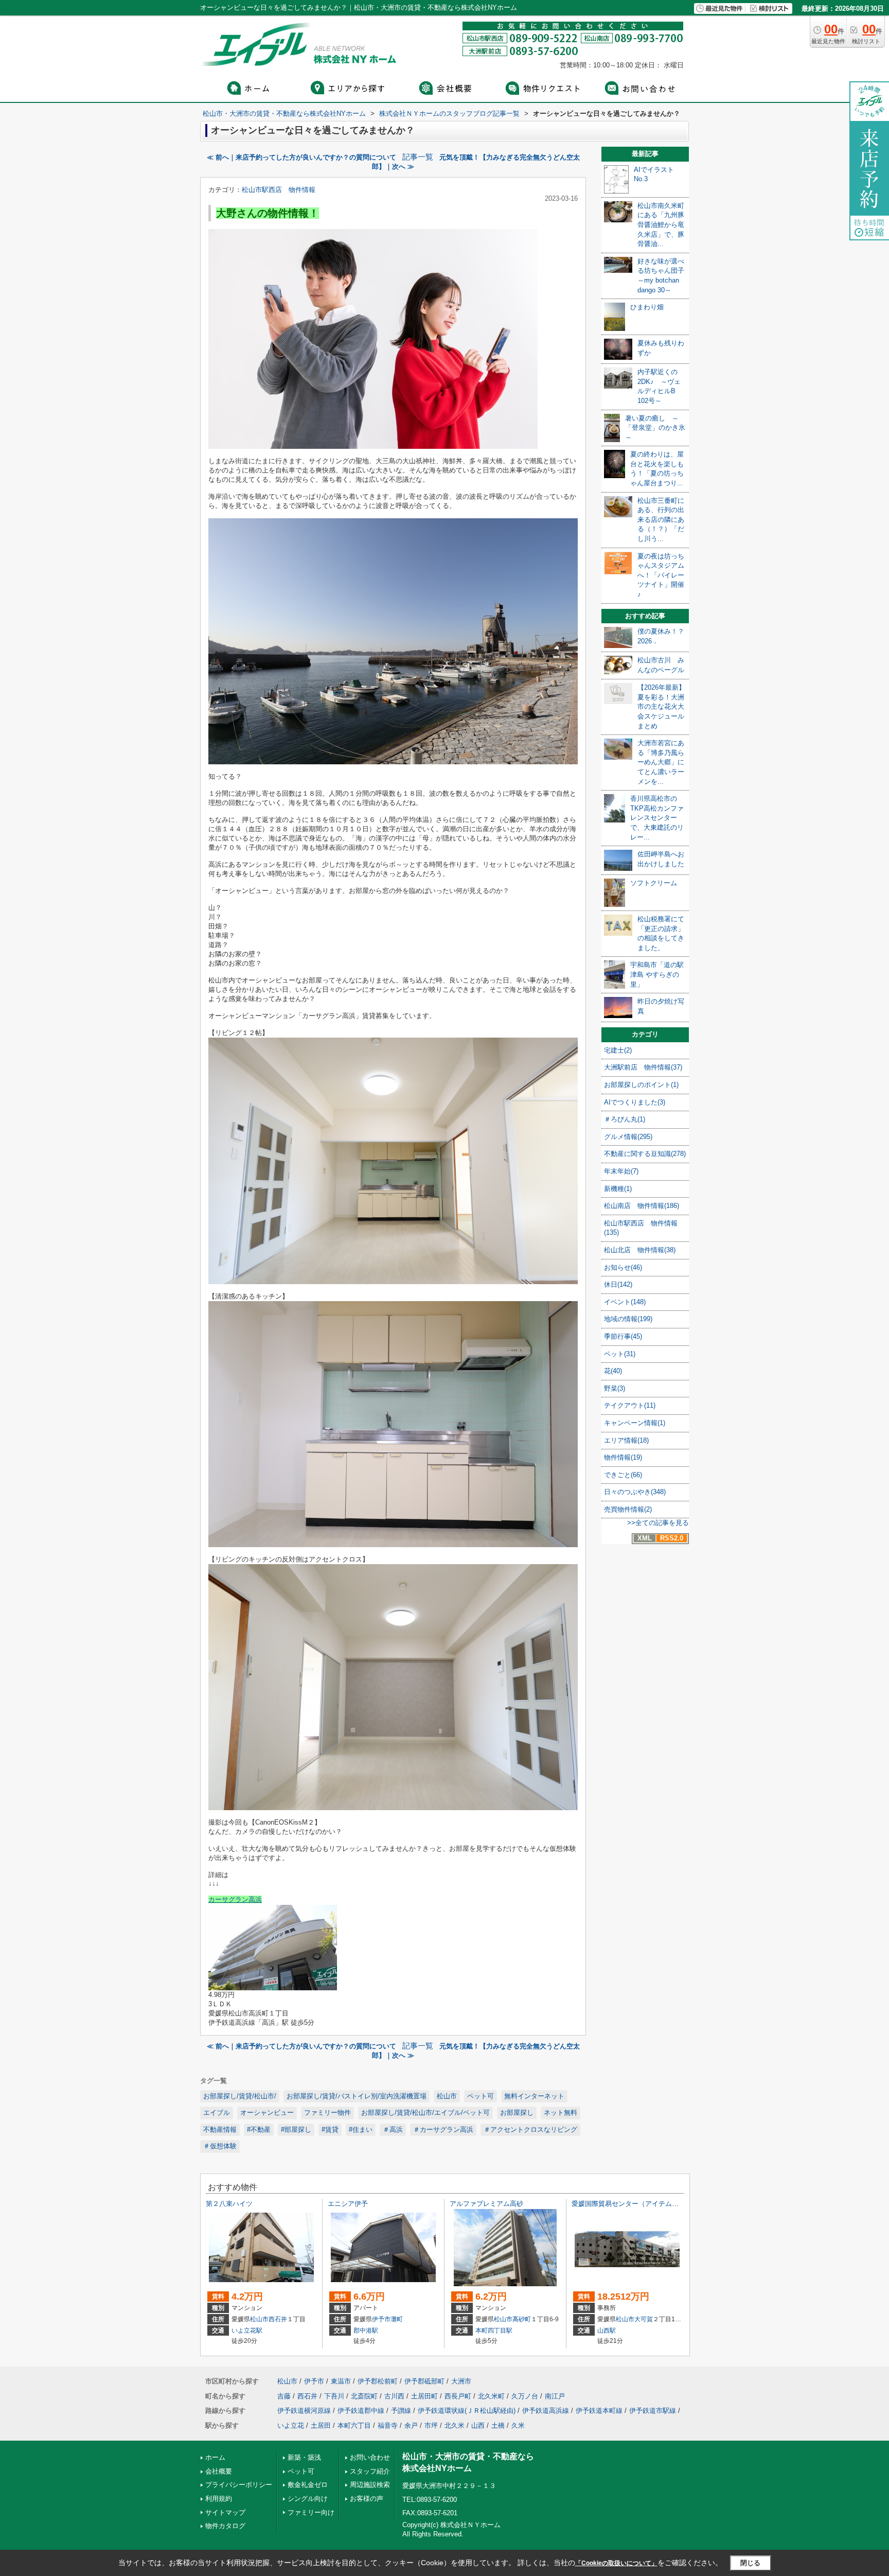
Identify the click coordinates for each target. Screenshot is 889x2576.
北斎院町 (364, 2396)
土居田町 (424, 2396)
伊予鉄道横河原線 (304, 2411)
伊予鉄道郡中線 (361, 2411)
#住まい (361, 2130)
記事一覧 (418, 157)
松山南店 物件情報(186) (642, 1206)
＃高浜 (393, 2130)
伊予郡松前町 (378, 2381)
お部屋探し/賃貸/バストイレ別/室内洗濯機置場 (357, 2096)
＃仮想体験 (220, 2146)
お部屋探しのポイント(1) (641, 1085)
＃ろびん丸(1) (625, 1119)
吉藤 (284, 2396)
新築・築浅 (304, 2457)
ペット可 (481, 2096)
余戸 (411, 2425)
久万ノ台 (525, 2396)
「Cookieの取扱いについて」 (616, 2563)
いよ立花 (291, 2425)
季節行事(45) (623, 1336)
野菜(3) (615, 1388)
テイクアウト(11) (630, 1405)
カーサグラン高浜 (235, 1899)
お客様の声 (367, 2499)
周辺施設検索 (370, 2485)
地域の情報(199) (628, 1319)
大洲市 (461, 2381)
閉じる (750, 2562)
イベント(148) (625, 1302)
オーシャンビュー (267, 2113)
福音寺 (388, 2425)
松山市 (447, 2096)
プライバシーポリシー (239, 2485)
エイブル (217, 2113)
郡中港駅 (366, 2330)
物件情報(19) (623, 1457)
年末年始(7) (621, 1171)
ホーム (215, 2457)
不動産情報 (220, 2130)
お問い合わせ (370, 2457)
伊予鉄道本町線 (599, 2411)
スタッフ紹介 (370, 2471)
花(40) (613, 1371)
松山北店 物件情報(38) (640, 1250)
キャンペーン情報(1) (635, 1423)
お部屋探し (517, 2113)
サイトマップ (225, 2512)
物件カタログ (225, 2526)
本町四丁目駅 (494, 2330)
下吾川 (334, 2396)
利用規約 (219, 2499)
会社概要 (219, 2471)
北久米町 (491, 2396)
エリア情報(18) (626, 1440)
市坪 (431, 2425)
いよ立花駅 (247, 2330)
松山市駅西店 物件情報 (279, 190)
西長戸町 (458, 2396)
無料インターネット (534, 2096)
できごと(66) (623, 1475)
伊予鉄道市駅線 (653, 2411)
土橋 (498, 2425)
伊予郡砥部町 (424, 2381)
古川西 (394, 2396)
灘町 (397, 2319)
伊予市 (381, 2319)
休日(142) (618, 1284)
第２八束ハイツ (229, 2204)
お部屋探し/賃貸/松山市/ (240, 2096)
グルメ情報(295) (628, 1137)
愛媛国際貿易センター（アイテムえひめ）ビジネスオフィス (662, 2204)
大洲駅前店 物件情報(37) (643, 1067)
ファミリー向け (311, 2512)
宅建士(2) (618, 1050)
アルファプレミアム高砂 (486, 2204)
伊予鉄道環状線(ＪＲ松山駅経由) (467, 2411)
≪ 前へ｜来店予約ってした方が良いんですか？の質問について (301, 157)
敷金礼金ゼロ (308, 2485)
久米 (518, 2425)
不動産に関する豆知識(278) (645, 1154)
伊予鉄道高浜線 (546, 2411)
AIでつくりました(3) (635, 1102)
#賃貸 (330, 2130)
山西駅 (607, 2330)
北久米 (455, 2425)
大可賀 (644, 2319)
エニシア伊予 (348, 2204)
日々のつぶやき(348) (635, 1492)
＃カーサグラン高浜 (443, 2130)
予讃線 (401, 2411)
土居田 (321, 2425)
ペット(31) (620, 1354)
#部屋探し (296, 2130)
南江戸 (555, 2396)
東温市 (341, 2381)
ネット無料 (561, 2113)
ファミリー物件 (327, 2113)
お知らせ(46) (623, 1267)
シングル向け (308, 2499)
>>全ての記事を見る (658, 1523)
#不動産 (259, 2130)
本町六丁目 (354, 2425)
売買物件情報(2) (628, 1509)
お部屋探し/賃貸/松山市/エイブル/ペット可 (425, 2113)
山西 (478, 2425)
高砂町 (522, 2319)
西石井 (278, 2319)
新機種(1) (618, 1189)
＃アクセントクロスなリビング (530, 2130)
